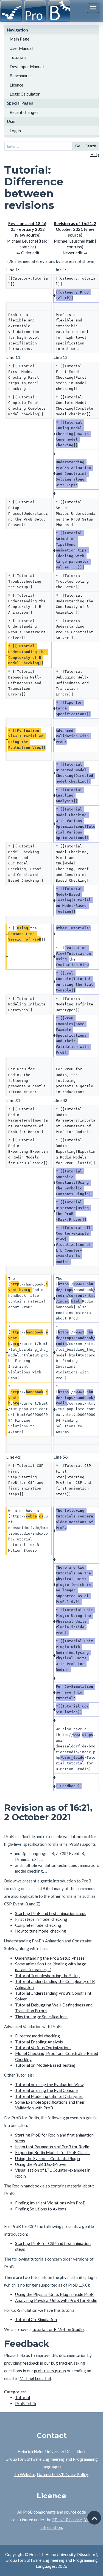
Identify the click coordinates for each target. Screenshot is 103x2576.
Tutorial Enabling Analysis (39, 2042)
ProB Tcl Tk (26, 2404)
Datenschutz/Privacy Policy (62, 2474)
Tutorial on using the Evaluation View (49, 2085)
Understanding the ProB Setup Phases (50, 1958)
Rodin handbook (27, 2186)
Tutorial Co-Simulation (36, 2319)
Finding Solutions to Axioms (41, 2209)
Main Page (20, 39)
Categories (14, 2392)
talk (43, 241)
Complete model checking (38, 1925)
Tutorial (23, 2397)
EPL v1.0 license (67, 2520)
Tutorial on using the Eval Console (46, 2090)
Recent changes (24, 112)
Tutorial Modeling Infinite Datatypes (49, 2096)
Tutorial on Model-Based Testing (45, 2065)
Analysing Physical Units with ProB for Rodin (56, 2300)
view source (28, 235)
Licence (16, 85)
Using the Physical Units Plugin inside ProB (54, 2294)
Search (91, 146)
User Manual (21, 48)
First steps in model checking (41, 1919)
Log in (15, 131)
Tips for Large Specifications (41, 2017)
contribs (27, 247)
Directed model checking (37, 2036)
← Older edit (28, 253)
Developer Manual (27, 67)
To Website (25, 2474)
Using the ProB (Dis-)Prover (41, 2164)
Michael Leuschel (35, 2378)
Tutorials (18, 57)
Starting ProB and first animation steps (51, 1913)
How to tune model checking (41, 1931)
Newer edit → (75, 253)
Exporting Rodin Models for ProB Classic (53, 2152)
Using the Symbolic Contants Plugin (48, 2158)
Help (95, 154)
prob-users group (50, 2371)
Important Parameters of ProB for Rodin (52, 2147)
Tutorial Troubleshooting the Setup (47, 1976)
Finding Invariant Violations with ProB (50, 2203)
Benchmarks (21, 76)
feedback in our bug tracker (47, 2363)
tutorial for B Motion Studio (58, 2329)
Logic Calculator (25, 94)
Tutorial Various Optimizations (43, 2048)
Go (78, 146)
